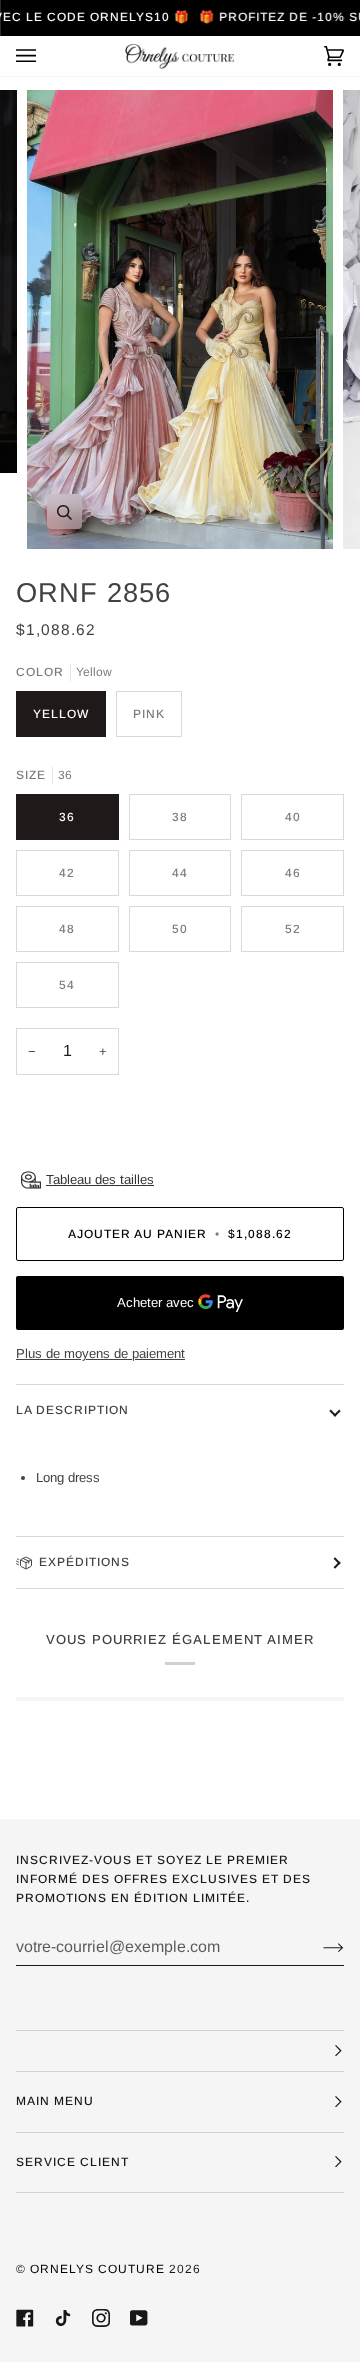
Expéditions (84, 1562)
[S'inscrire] (317, 1947)
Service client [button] (72, 2162)
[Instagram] (101, 2318)
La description (72, 1410)
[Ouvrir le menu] (46, 56)
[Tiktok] (63, 2318)
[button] (180, 2051)
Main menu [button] (55, 2101)
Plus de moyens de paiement (100, 1353)
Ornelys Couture (97, 2269)
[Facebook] (25, 2318)
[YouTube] (139, 2318)
